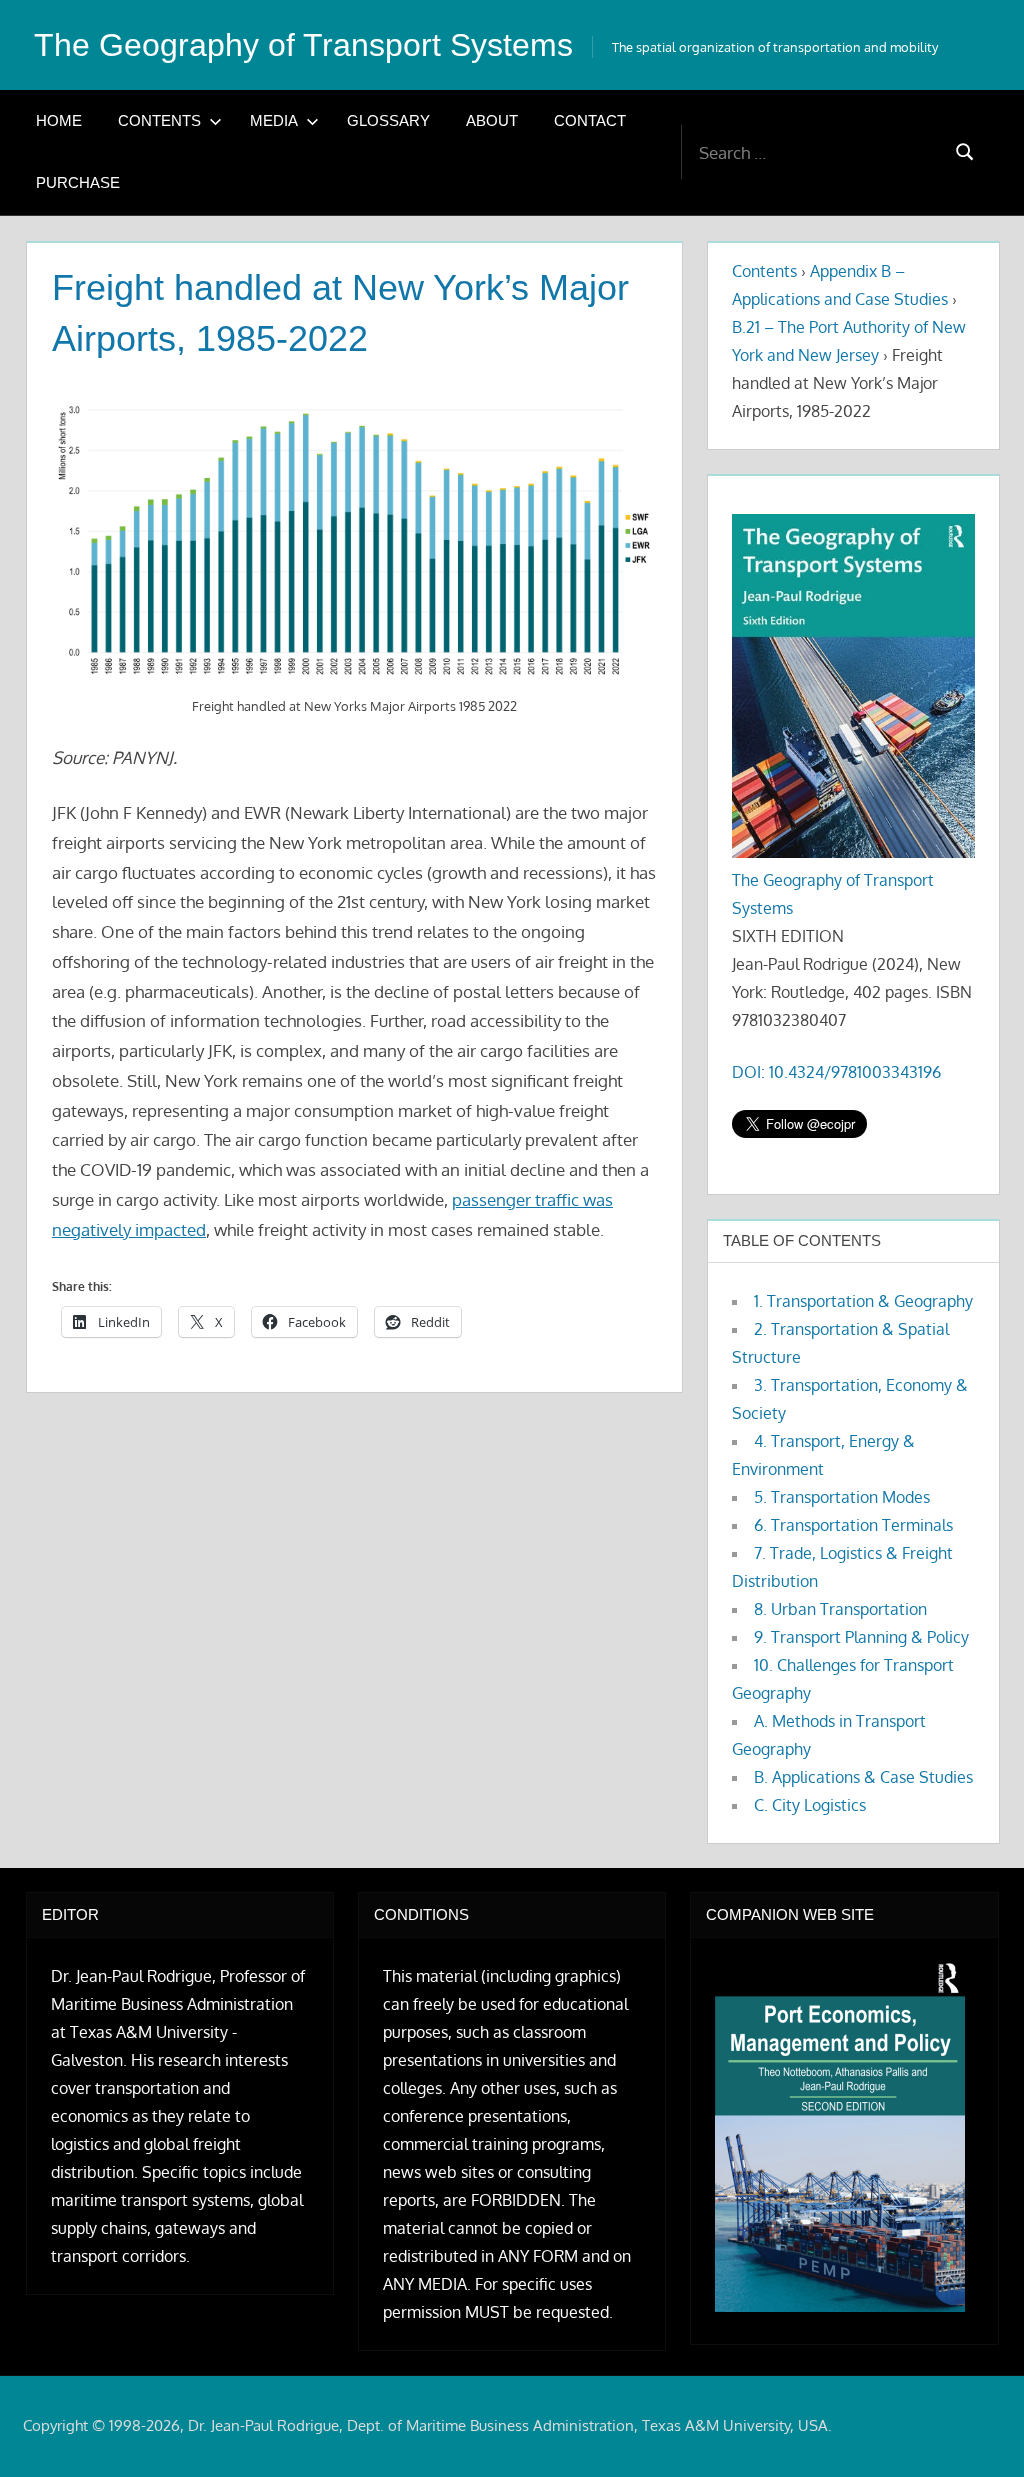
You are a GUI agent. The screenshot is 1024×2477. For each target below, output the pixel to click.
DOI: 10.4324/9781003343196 (836, 1072)
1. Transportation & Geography (863, 1301)
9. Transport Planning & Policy (861, 1637)
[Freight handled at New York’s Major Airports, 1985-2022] (354, 538)
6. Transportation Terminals (853, 1525)
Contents (159, 120)
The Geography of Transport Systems (303, 45)
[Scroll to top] (976, 2429)
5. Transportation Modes (842, 1497)
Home (59, 120)
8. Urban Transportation (840, 1609)
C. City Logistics (810, 1805)
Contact (590, 120)
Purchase (78, 182)
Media (274, 120)
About (492, 120)
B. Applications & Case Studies (863, 1777)
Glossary (388, 120)
